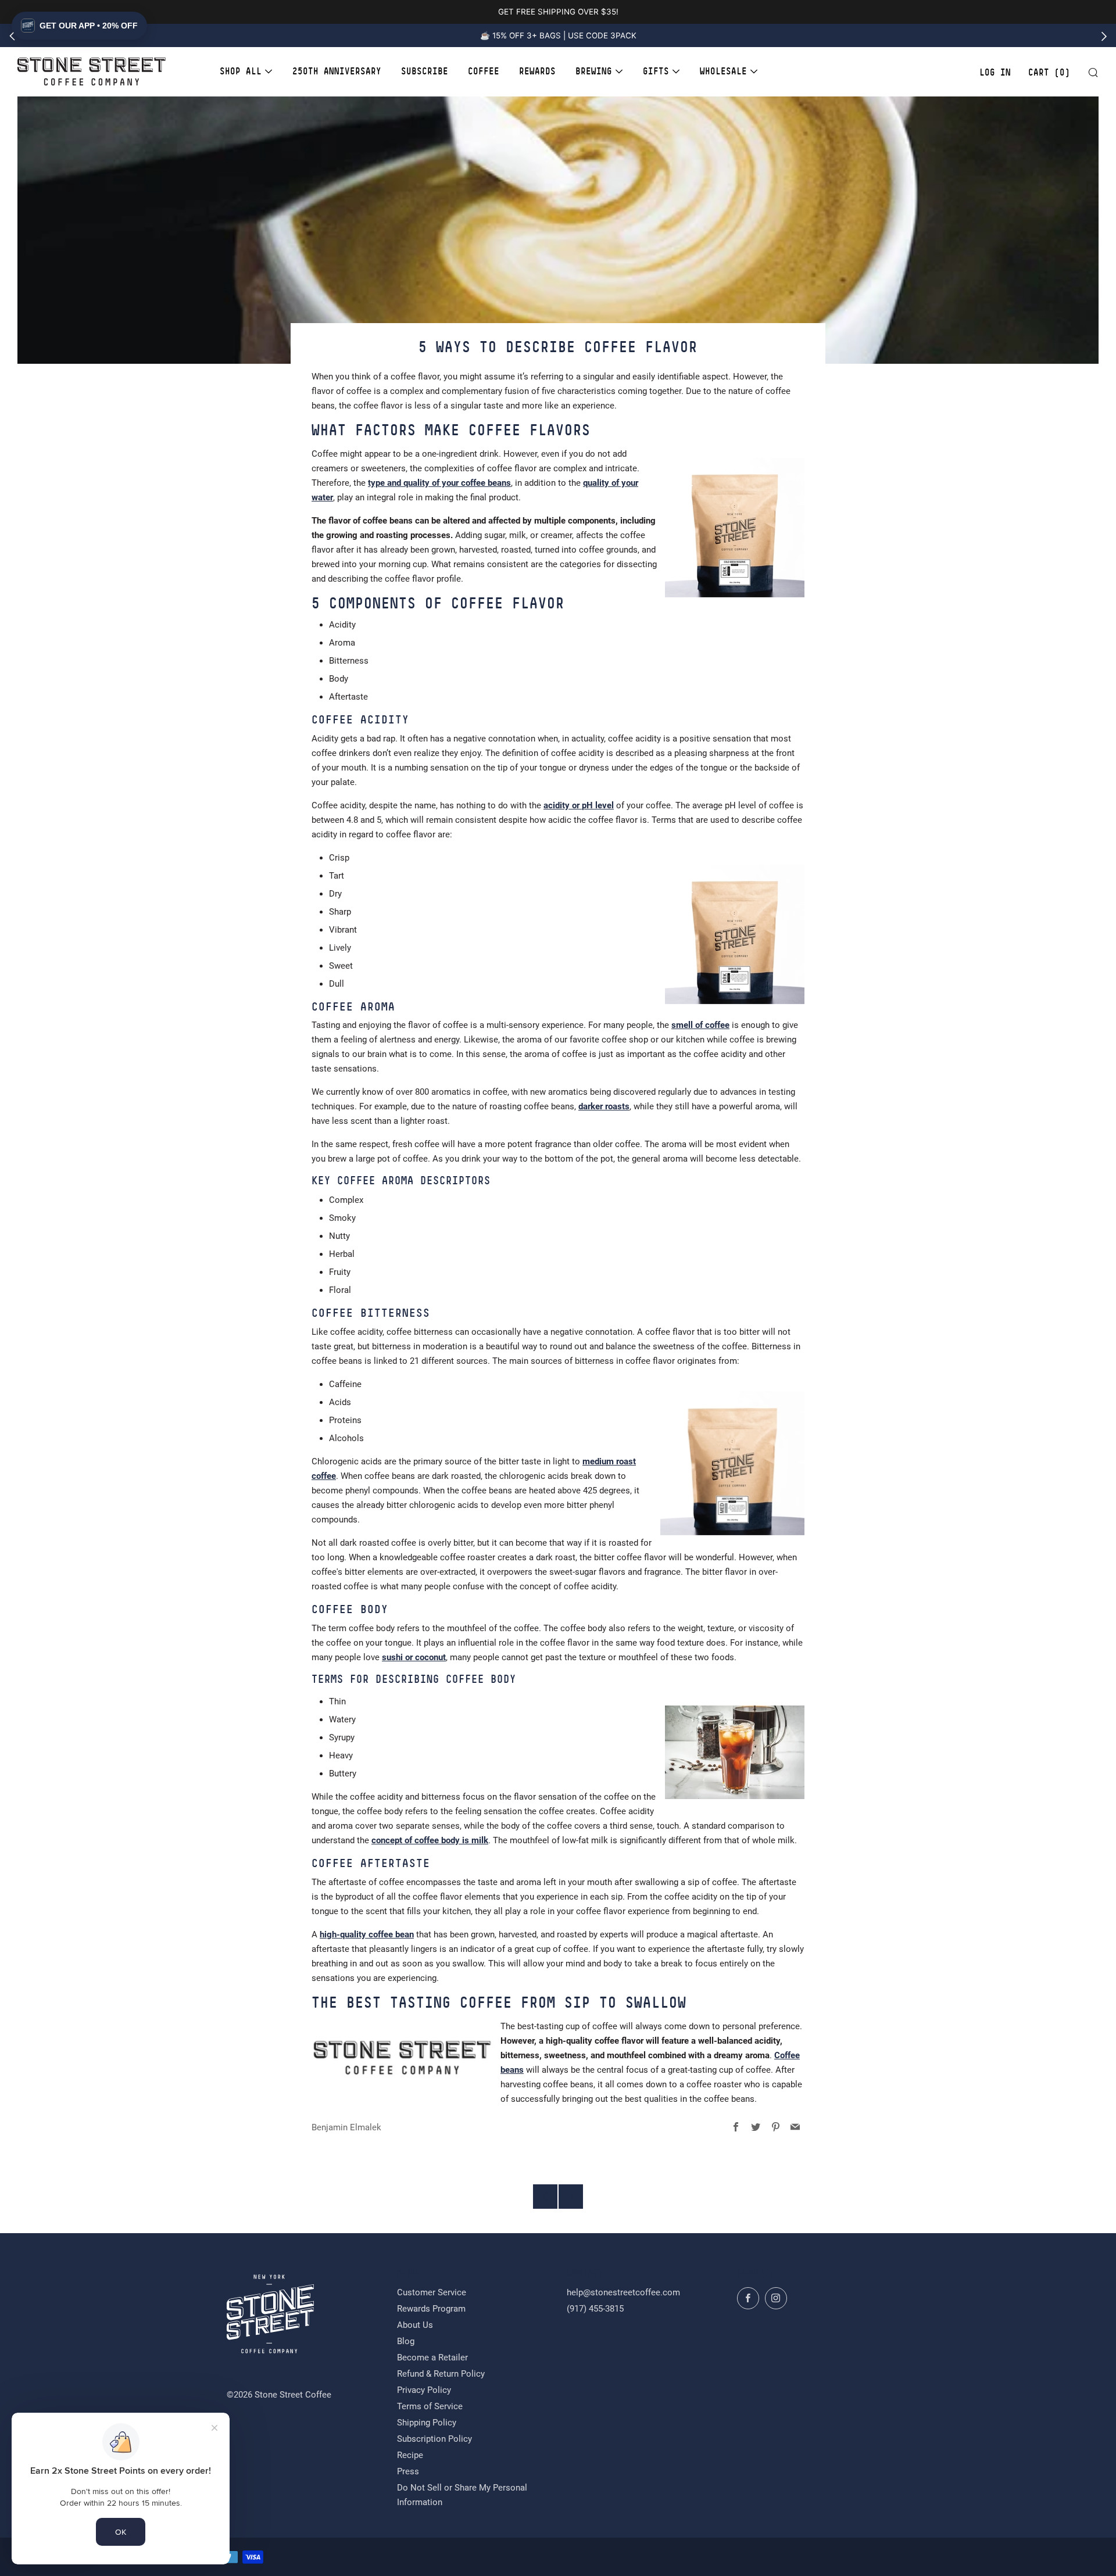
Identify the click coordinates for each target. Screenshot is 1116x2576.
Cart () (1049, 73)
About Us (415, 2325)
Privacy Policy (424, 2390)
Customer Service (432, 2292)
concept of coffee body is (430, 1840)
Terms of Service (430, 2406)
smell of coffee (700, 1025)
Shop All (241, 71)
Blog (406, 2341)
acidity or (579, 805)
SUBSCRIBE (425, 71)
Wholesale (723, 71)
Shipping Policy (427, 2423)
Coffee (484, 71)
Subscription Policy (434, 2439)
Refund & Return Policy (441, 2374)
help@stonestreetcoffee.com (623, 2292)
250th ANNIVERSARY (337, 71)
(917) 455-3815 (595, 2309)
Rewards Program (431, 2309)
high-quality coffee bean (367, 1934)
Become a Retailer (432, 2358)
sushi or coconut (414, 1657)
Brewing (594, 71)
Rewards (537, 71)
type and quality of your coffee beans (439, 483)
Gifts (656, 71)
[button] (79, 26)
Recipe (410, 2455)
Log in (995, 73)
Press (408, 2471)
